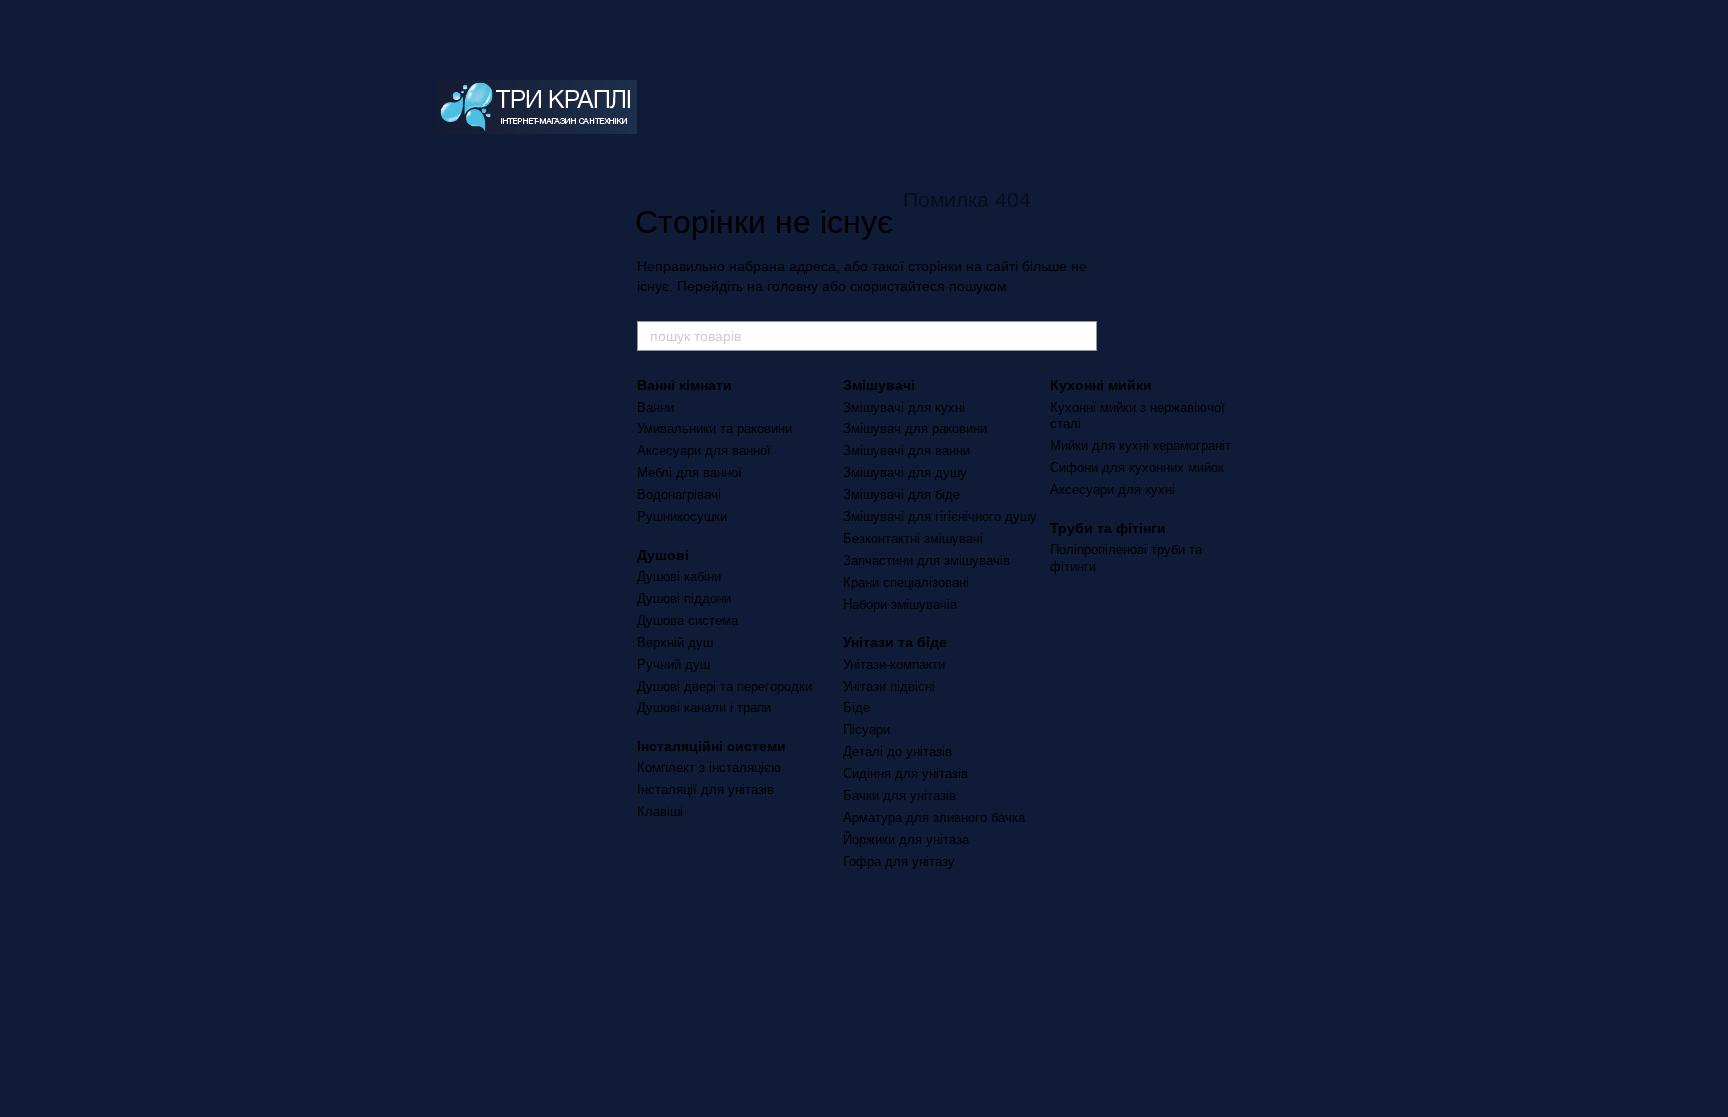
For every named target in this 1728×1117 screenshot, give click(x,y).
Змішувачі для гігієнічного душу (940, 516)
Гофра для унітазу (899, 861)
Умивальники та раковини (714, 428)
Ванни (655, 407)
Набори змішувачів (900, 604)
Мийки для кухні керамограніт (1140, 445)
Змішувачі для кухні (904, 407)
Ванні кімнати (684, 385)
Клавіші (660, 811)
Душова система (687, 620)
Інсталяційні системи (711, 746)
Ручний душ (673, 664)
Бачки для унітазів (899, 795)
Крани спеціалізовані (906, 582)
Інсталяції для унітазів (705, 789)
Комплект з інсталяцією (709, 767)
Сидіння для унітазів (905, 773)
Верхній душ (675, 642)
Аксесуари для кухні (1112, 489)
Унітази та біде (895, 642)
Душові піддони (684, 598)
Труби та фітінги (1108, 528)
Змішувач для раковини (915, 428)
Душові (663, 555)
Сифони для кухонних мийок (1137, 467)
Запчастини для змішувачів (926, 560)
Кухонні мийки (1101, 385)
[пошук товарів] (1081, 336)
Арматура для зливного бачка (934, 817)
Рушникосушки (682, 516)
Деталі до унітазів (897, 751)
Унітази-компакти (894, 664)
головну (792, 286)
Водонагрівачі (679, 494)
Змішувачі (879, 385)
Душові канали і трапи (704, 707)
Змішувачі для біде (901, 494)
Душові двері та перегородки (724, 686)
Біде (856, 707)
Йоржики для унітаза (906, 839)
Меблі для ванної (689, 472)
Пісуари (866, 729)
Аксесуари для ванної (704, 450)
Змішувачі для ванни (906, 450)
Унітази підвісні (889, 686)
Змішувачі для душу (905, 472)
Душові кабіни (679, 576)
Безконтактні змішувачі (913, 538)
